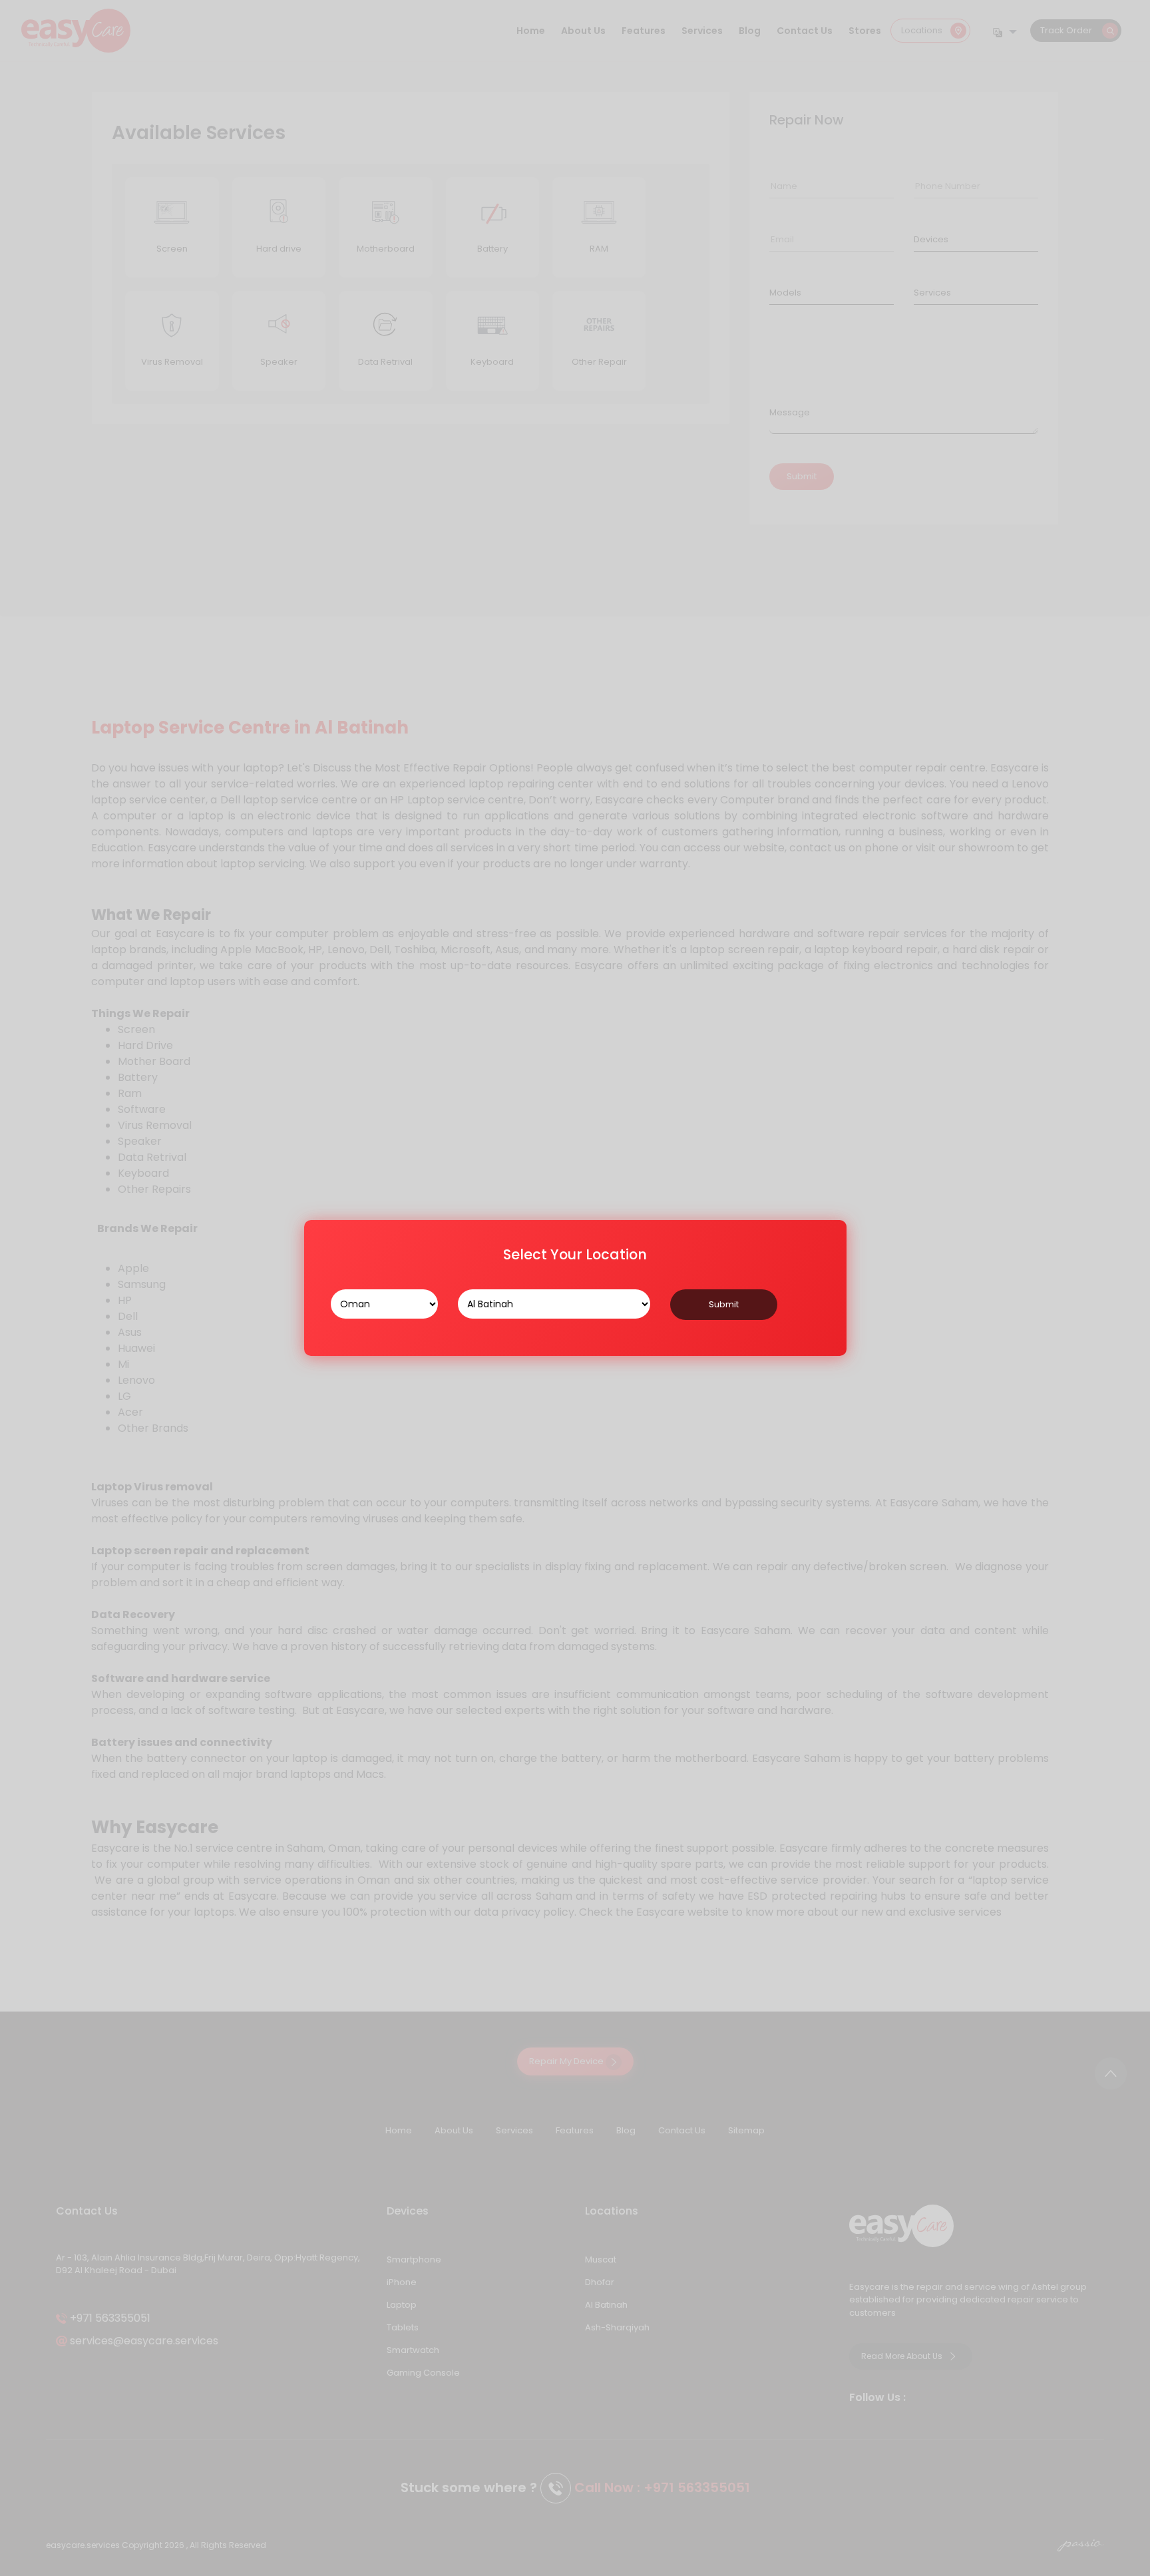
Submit (724, 1304)
